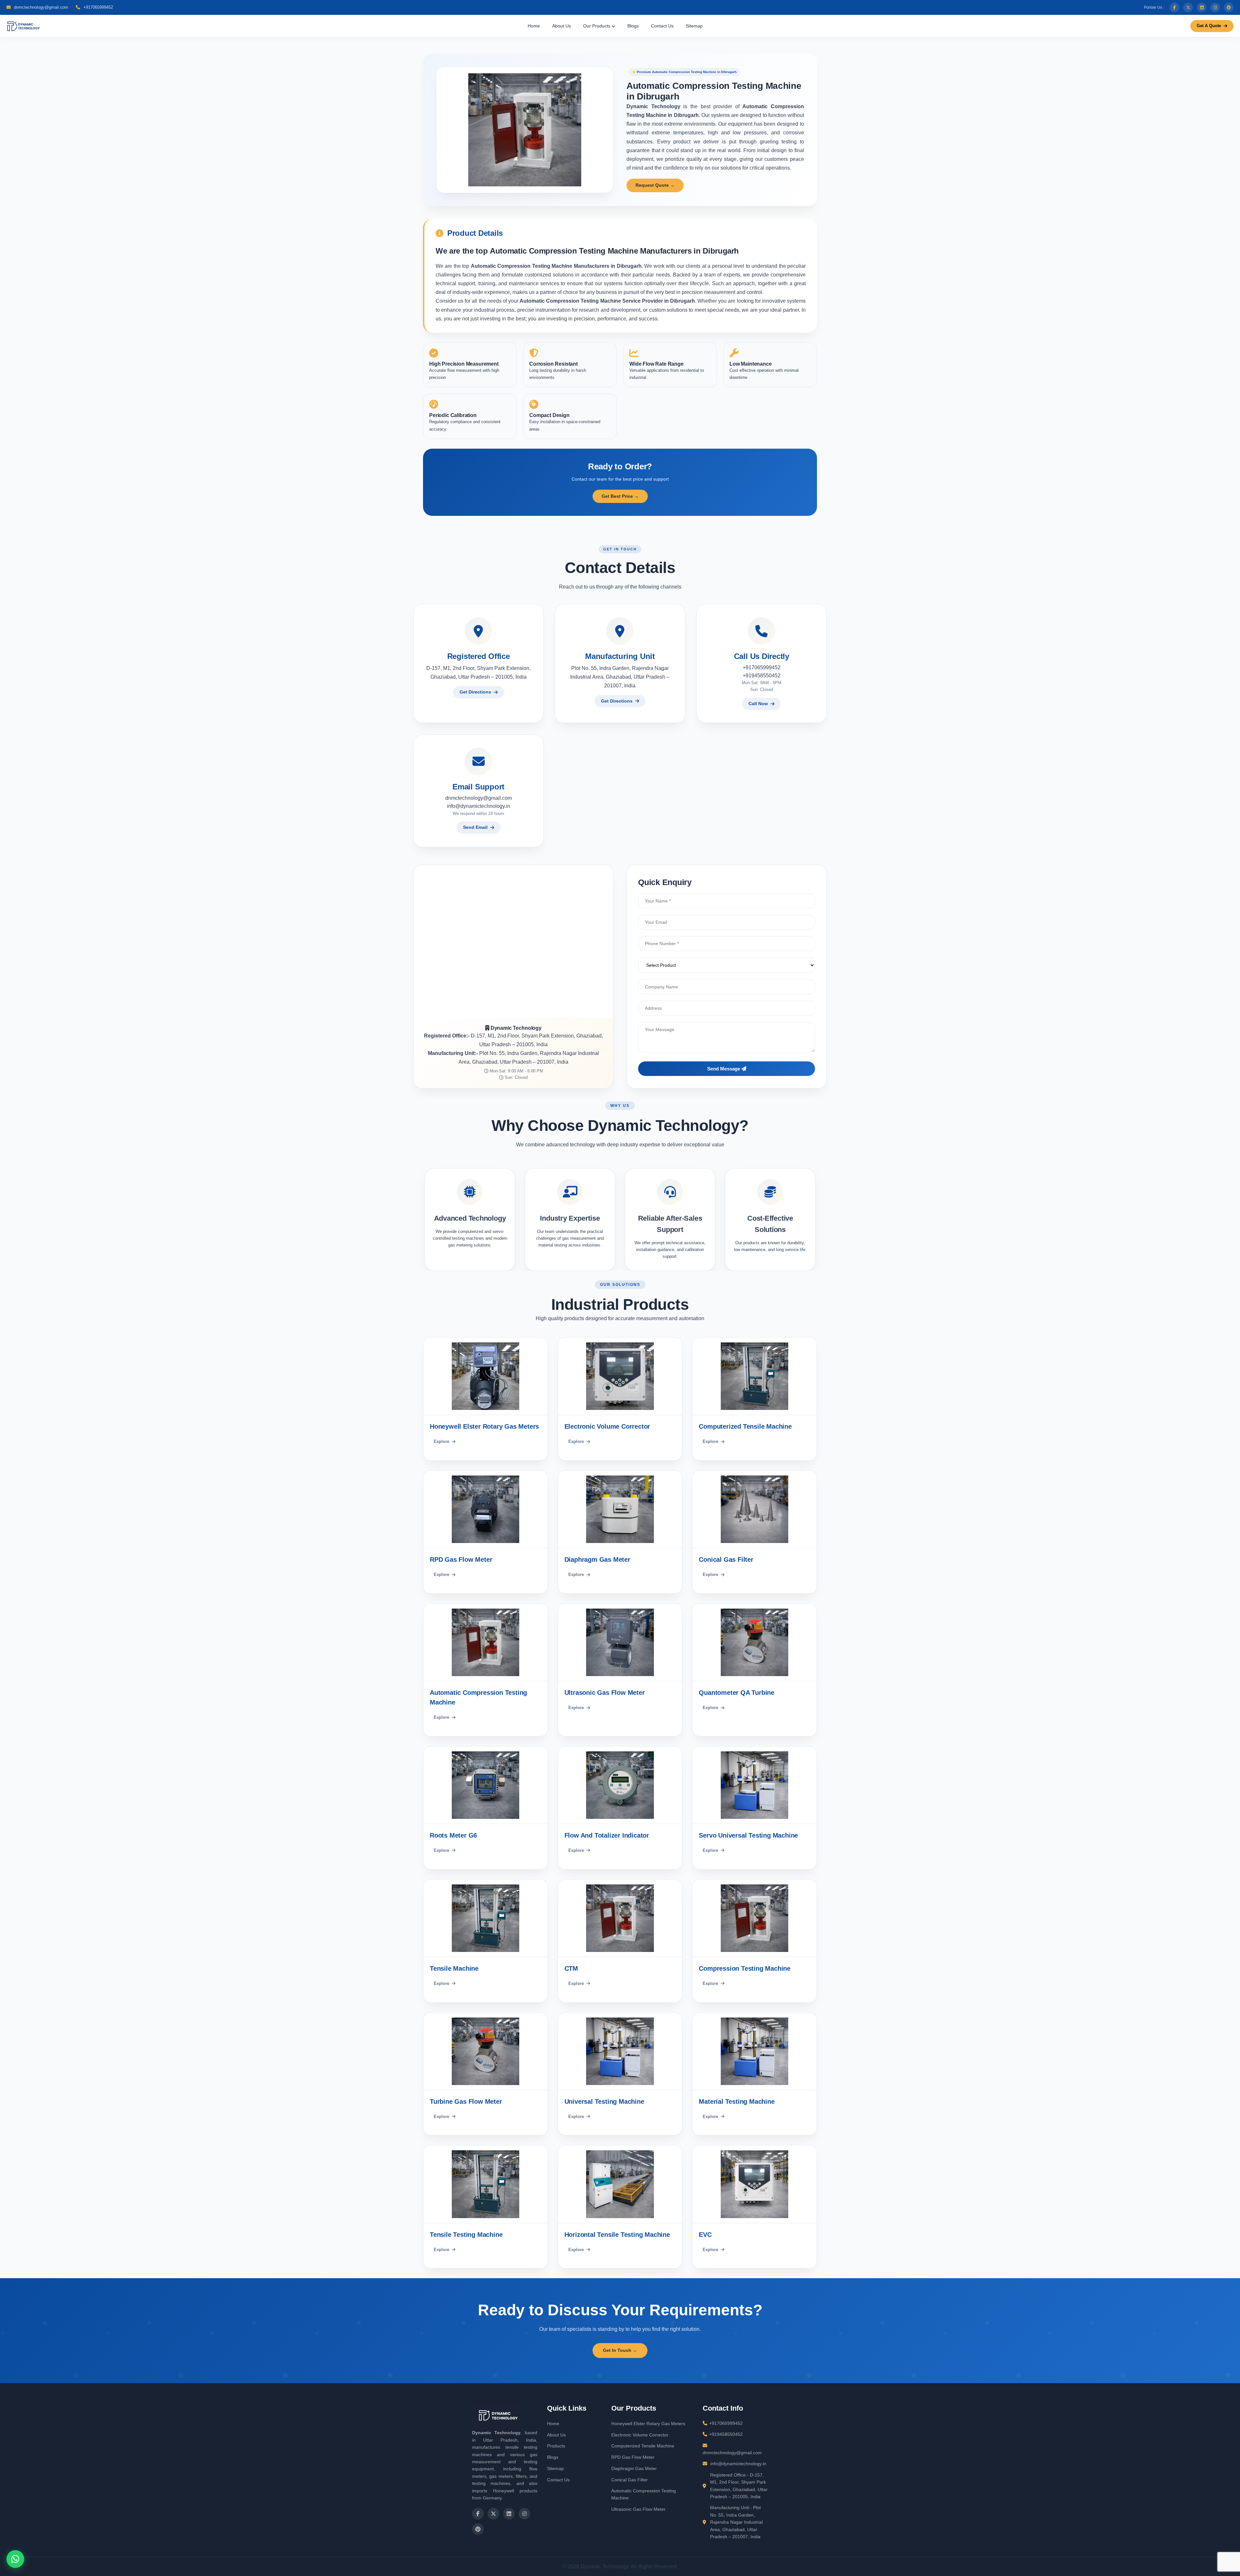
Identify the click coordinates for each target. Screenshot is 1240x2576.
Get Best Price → (620, 496)
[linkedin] (1202, 7)
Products (556, 2446)
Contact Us (662, 26)
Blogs (633, 26)
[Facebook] (1174, 7)
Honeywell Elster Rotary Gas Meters (648, 2424)
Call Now (758, 704)
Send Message (724, 1069)
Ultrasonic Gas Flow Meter (638, 2509)
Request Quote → (655, 185)
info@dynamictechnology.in (479, 806)
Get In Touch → (620, 2350)
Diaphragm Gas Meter (634, 2468)
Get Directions (475, 692)
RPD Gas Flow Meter (633, 2457)
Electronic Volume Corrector (640, 2435)
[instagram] (1215, 7)
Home (534, 26)
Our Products (597, 26)
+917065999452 (98, 7)
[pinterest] (1229, 7)
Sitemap (694, 26)
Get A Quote (1209, 26)
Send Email (475, 827)
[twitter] (1188, 7)
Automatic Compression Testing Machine (644, 2494)
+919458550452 (762, 676)
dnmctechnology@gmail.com (40, 7)
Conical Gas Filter (630, 2480)
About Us (562, 26)
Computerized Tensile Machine (643, 2446)
